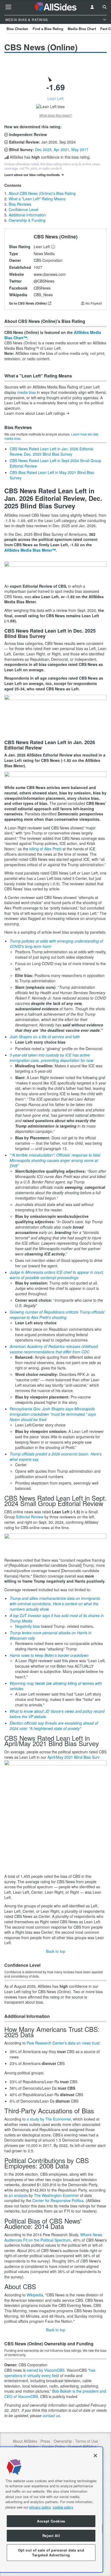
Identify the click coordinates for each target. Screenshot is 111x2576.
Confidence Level (23, 209)
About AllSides (25, 2441)
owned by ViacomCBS (46, 2370)
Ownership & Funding (27, 220)
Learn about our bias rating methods (32, 175)
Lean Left (42, 247)
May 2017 (80, 149)
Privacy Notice (27, 2447)
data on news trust (84, 2043)
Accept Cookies (51, 2521)
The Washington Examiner (56, 2195)
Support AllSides (82, 2447)
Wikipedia (35, 2295)
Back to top (56, 1951)
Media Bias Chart (82, 29)
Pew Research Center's (47, 2043)
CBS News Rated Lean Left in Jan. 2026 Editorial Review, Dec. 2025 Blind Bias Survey (51, 451)
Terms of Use (87, 2441)
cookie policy (63, 2507)
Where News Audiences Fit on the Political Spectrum (53, 2237)
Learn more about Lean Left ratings (35, 413)
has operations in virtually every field (50, 2373)
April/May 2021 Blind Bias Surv (74, 1757)
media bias (27, 392)
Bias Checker (17, 29)
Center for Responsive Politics (58, 2200)
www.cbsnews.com (50, 274)
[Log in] (92, 7)
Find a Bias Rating (48, 29)
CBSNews (42, 288)
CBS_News (43, 295)
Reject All (51, 2536)
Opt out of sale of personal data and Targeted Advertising (51, 2552)
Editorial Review (30, 1517)
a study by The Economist (49, 2119)
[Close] (95, 2456)
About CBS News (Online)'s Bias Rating (42, 193)
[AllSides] (55, 7)
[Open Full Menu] (8, 7)
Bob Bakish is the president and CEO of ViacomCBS (55, 2394)
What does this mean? (56, 115)
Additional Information (27, 215)
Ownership (63, 2441)
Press (45, 2441)
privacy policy (40, 2507)
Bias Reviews (20, 204)
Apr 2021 (61, 149)
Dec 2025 (43, 149)
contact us (51, 2416)
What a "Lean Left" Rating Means (37, 199)
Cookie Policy (53, 2447)
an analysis (18, 2195)
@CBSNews (44, 281)
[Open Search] (105, 7)
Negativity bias (27, 1626)
